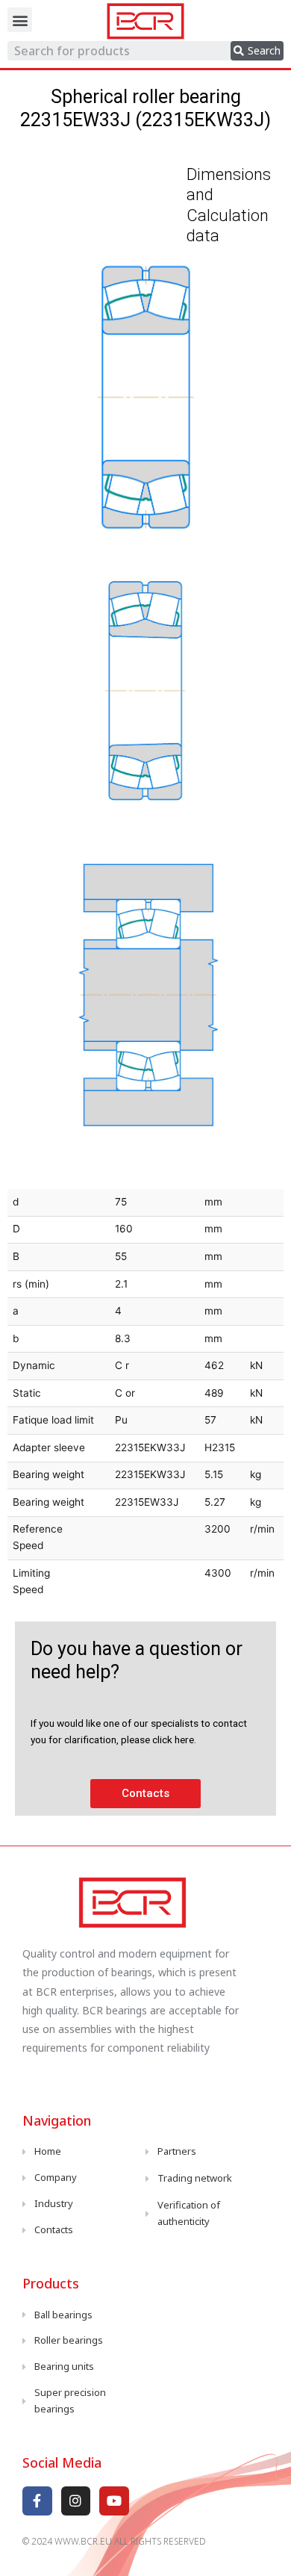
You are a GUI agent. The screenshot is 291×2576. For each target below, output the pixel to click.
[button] (20, 20)
